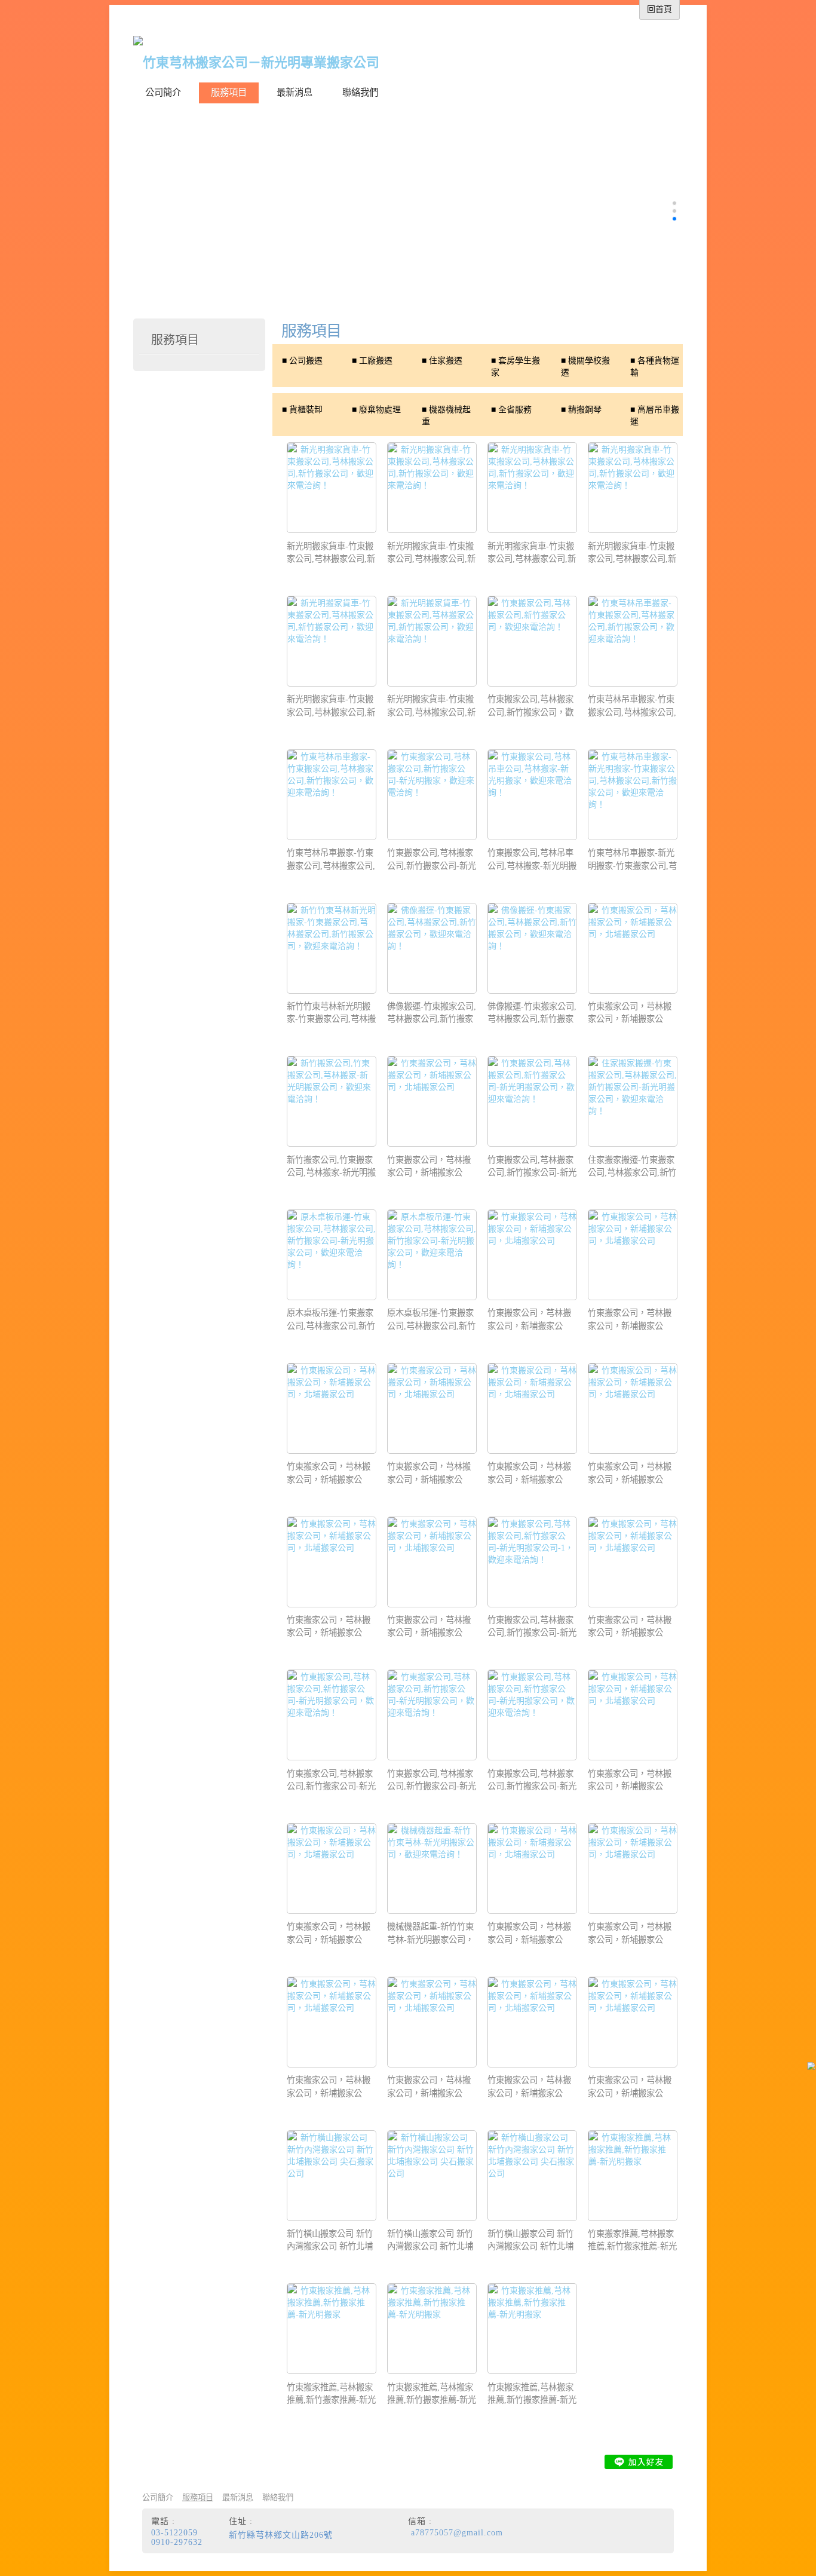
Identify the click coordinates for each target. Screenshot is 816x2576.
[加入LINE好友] (639, 2462)
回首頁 (659, 9)
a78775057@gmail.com (457, 2533)
